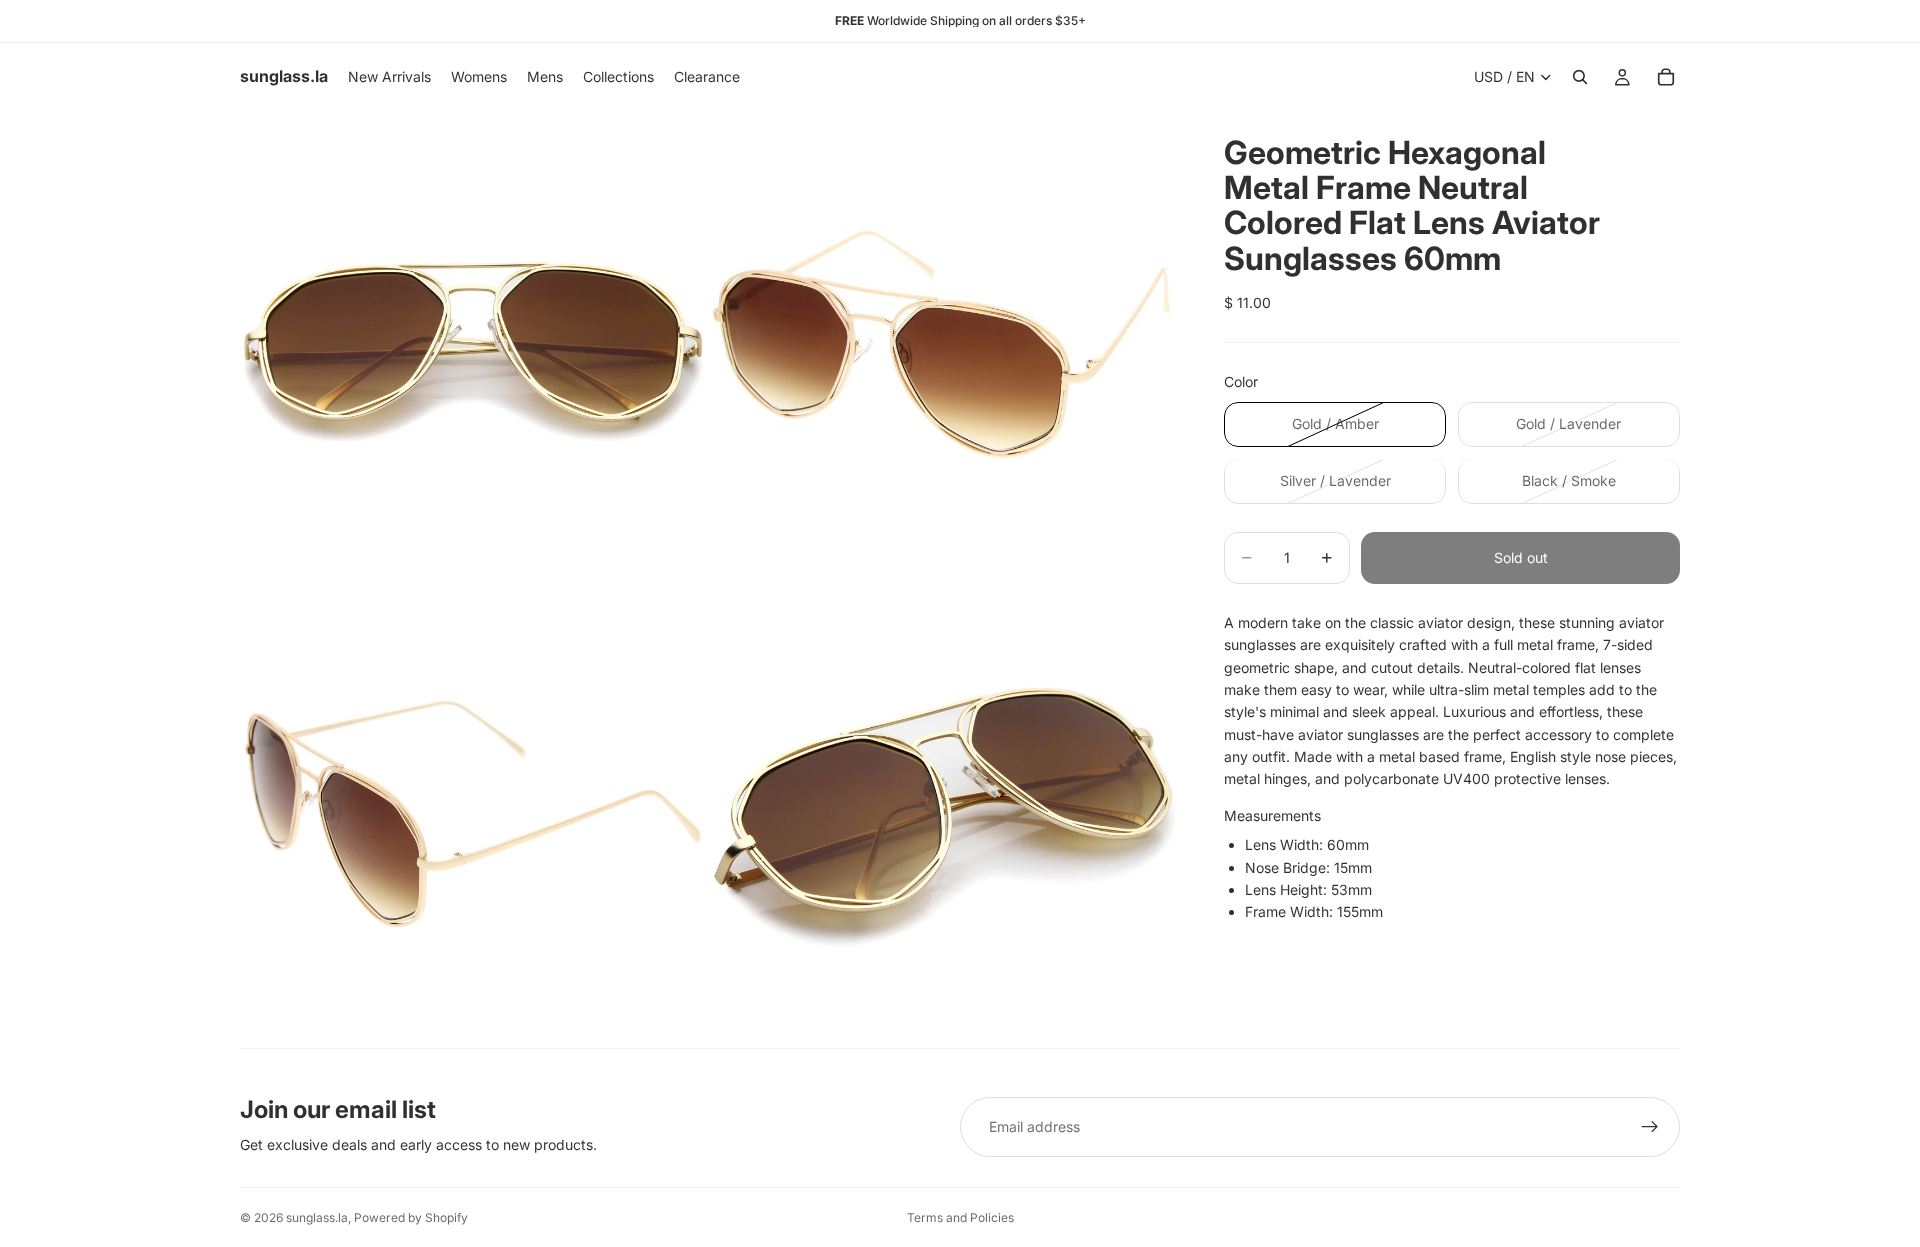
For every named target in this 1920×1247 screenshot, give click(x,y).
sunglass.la (317, 1217)
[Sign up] (1650, 1127)
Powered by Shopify (411, 1217)
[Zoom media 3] (473, 814)
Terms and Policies (960, 1217)
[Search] (1580, 77)
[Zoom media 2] (943, 344)
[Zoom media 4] (943, 814)
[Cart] (1666, 77)
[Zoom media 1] (473, 344)
